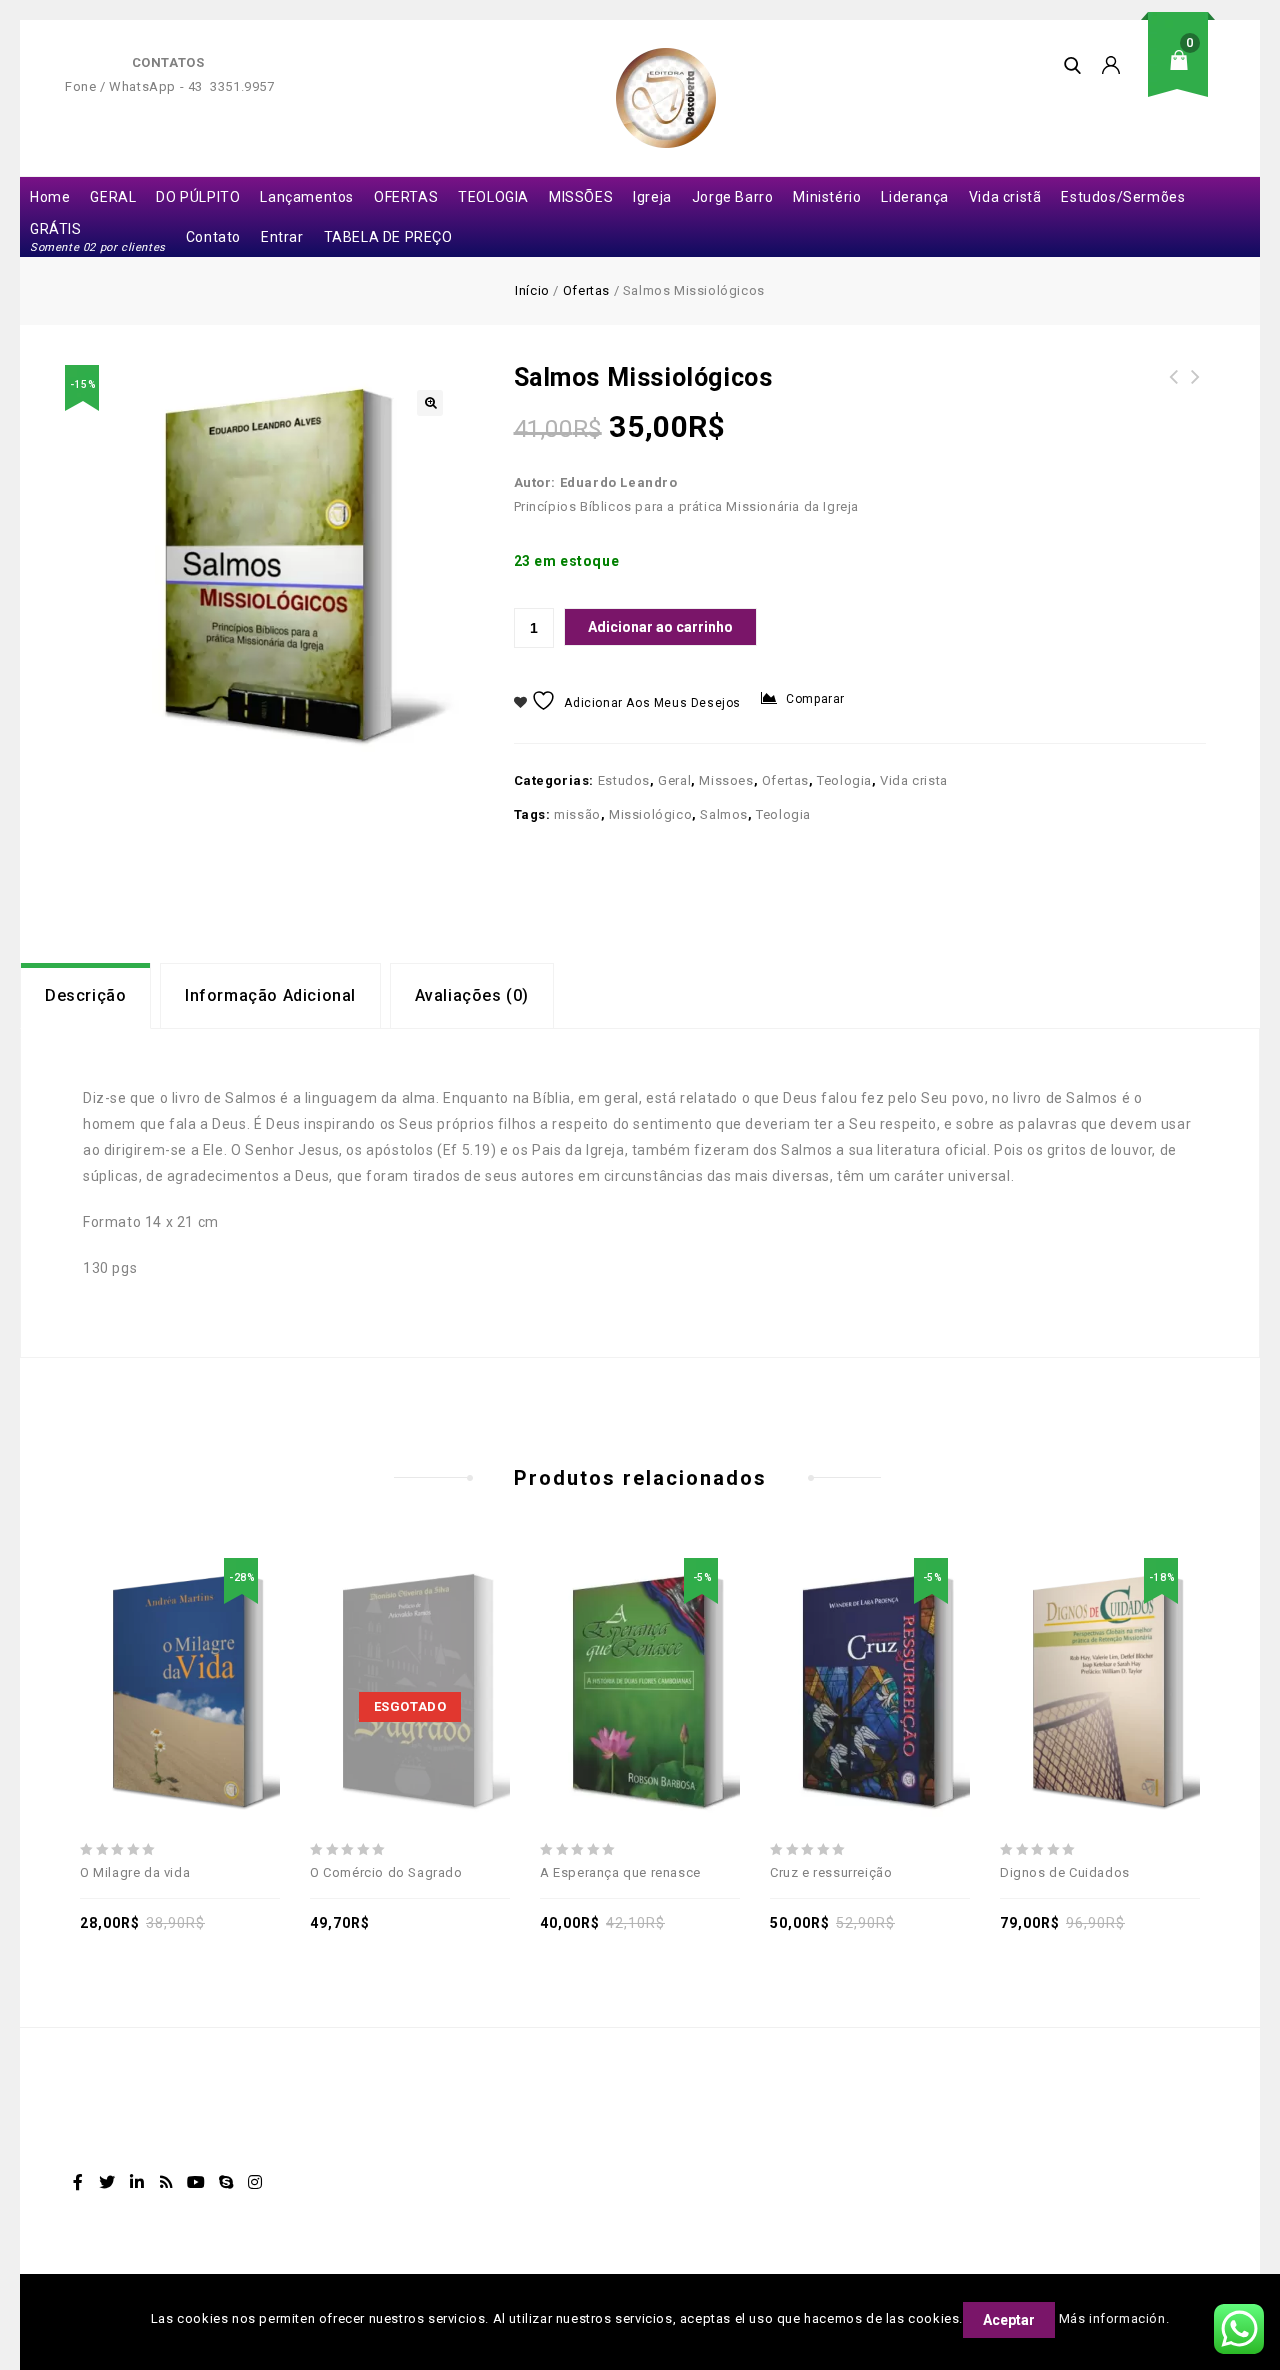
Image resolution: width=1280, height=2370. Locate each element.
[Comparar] (203, 1645)
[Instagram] (256, 2182)
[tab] (85, 996)
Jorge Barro (733, 197)
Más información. (1114, 2318)
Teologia (844, 780)
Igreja (652, 197)
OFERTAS (406, 197)
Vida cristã (1005, 197)
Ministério (827, 197)
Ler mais (387, 1645)
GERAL (113, 197)
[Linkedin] (137, 2182)
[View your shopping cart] (1185, 75)
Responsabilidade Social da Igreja (1196, 389)
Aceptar (1009, 2320)
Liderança (914, 197)
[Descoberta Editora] (666, 98)
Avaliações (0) (472, 995)
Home (50, 197)
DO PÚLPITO (198, 197)
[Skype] (226, 2182)
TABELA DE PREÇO (388, 237)
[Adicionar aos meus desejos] (111, 1645)
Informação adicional (270, 995)
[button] (430, 403)
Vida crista (914, 780)
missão (577, 814)
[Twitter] (108, 2182)
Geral (674, 780)
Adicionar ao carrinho (660, 627)
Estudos (624, 780)
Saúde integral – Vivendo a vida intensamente (1174, 401)
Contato (213, 237)
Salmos (724, 814)
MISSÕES (581, 197)
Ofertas (586, 290)
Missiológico (650, 814)
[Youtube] (196, 2182)
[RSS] (167, 2182)
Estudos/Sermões (1123, 197)
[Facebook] (78, 2182)
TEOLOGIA (493, 197)
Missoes (726, 780)
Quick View (249, 1645)
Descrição (85, 995)
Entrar (282, 237)
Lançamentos (307, 197)
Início (532, 290)
